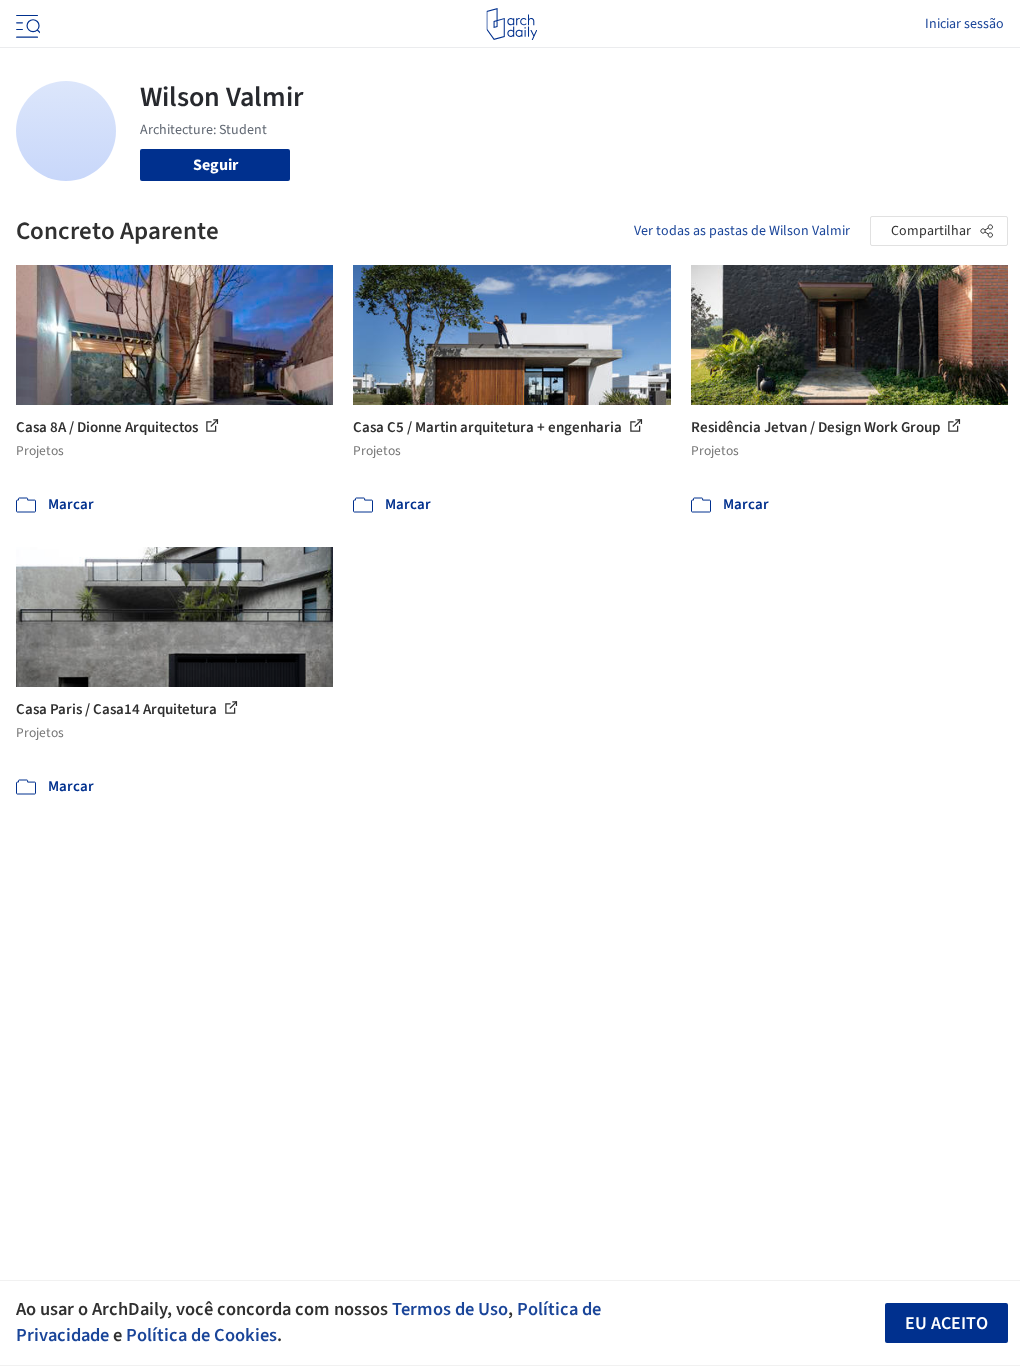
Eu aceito (946, 1323)
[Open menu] (26, 24)
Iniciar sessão (964, 24)
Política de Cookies (201, 1335)
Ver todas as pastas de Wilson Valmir (742, 231)
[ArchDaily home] (511, 24)
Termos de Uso (450, 1309)
